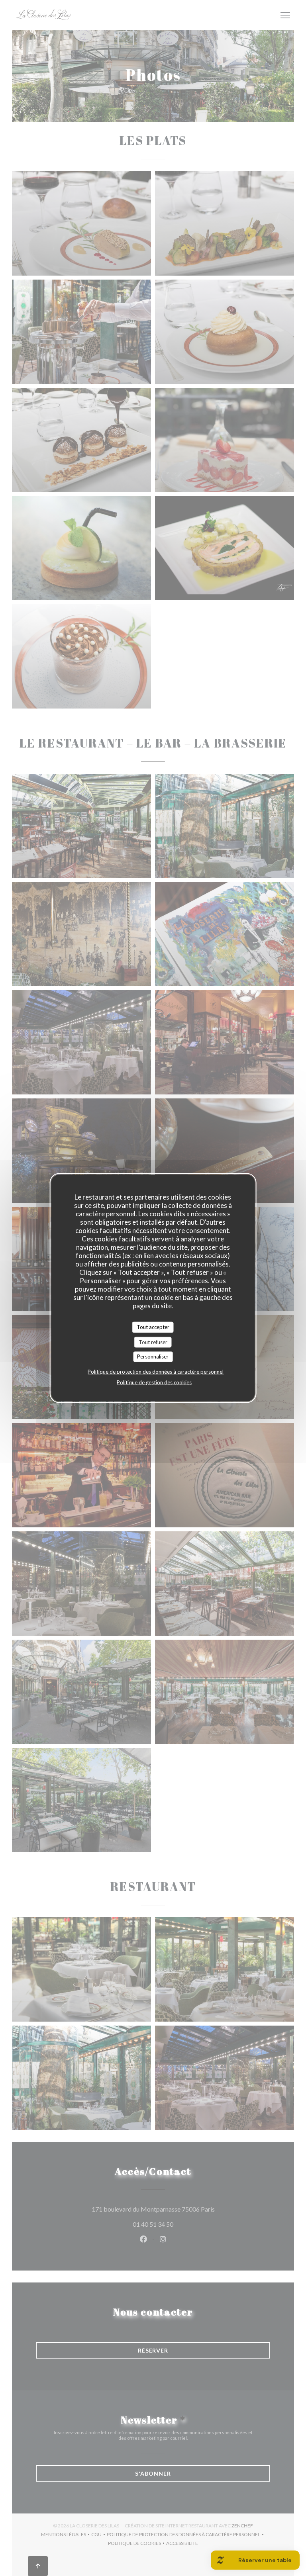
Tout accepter (153, 1327)
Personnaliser (153, 1357)
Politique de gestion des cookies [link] (154, 1382)
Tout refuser (153, 1342)
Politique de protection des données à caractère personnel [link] (156, 1371)
